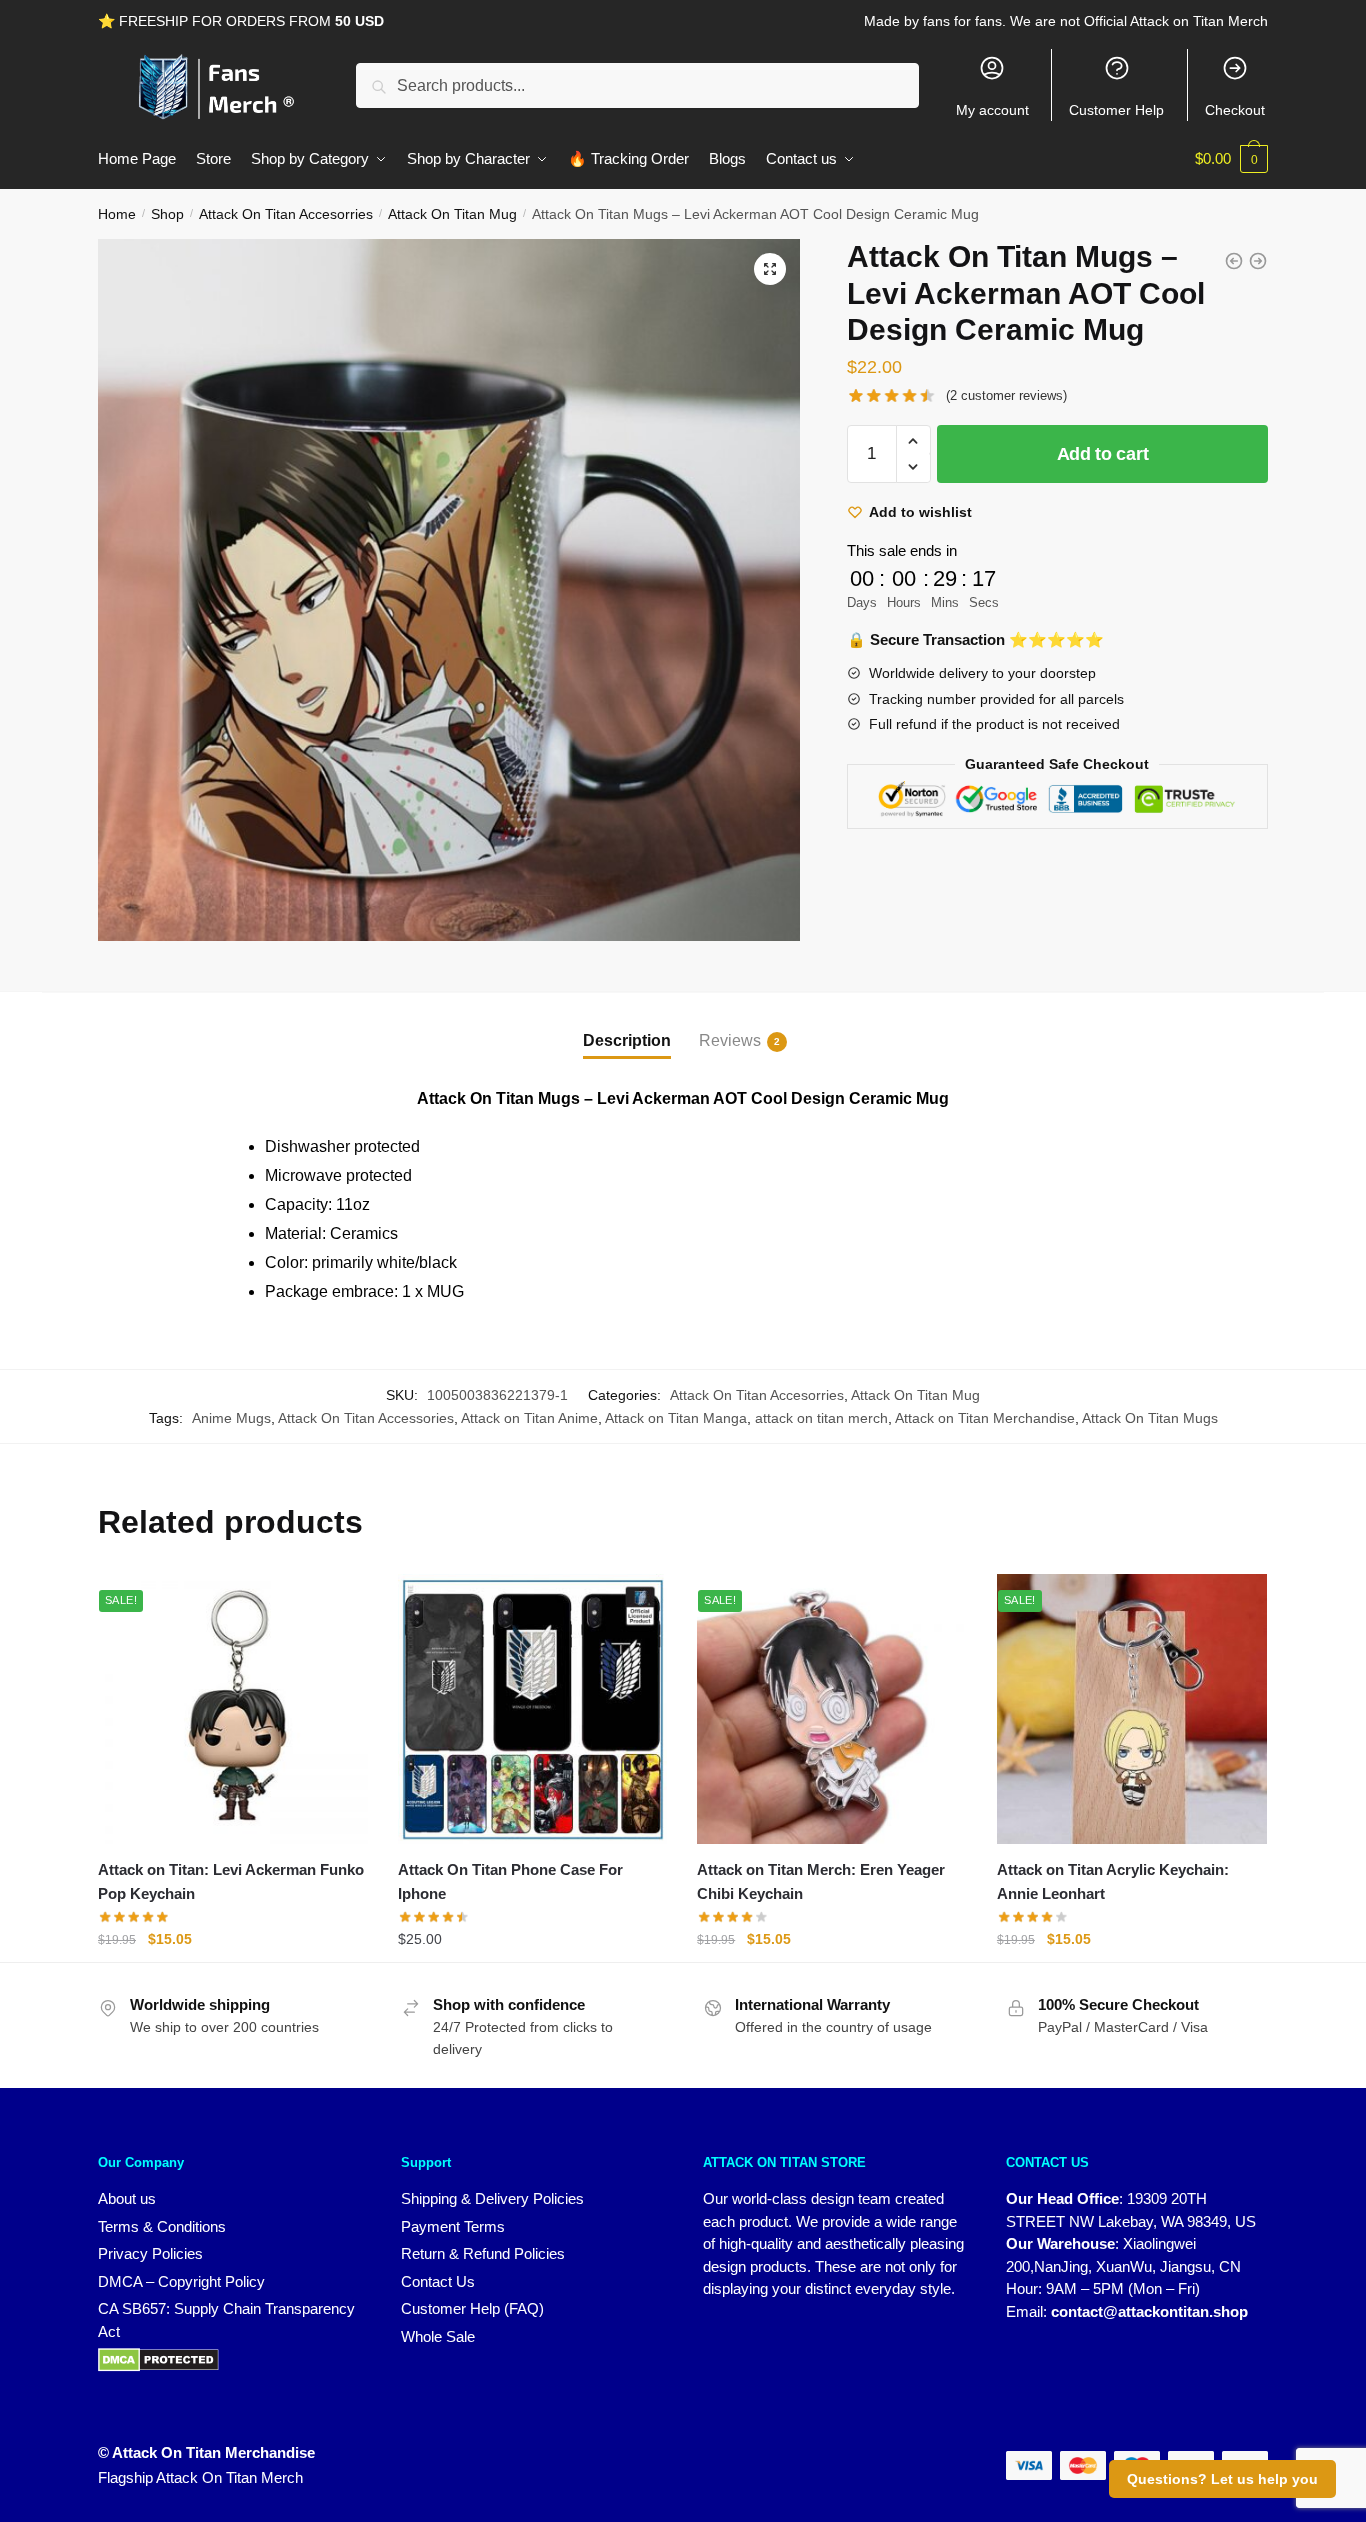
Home (117, 214)
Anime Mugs (231, 1418)
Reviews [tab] (730, 1040)
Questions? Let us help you (1222, 2479)
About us (127, 2198)
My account (992, 110)
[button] (770, 269)
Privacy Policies (150, 2253)
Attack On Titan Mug (452, 214)
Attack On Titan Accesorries (286, 214)
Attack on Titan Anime (529, 1418)
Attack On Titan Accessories (366, 1418)
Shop (167, 214)
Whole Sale (438, 2336)
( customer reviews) (1006, 395)
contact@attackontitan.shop (1149, 2311)
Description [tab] (627, 1040)
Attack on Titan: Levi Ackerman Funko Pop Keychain (231, 1881)
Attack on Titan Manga (676, 1418)
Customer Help (1116, 110)
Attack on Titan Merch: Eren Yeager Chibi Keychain (821, 1881)
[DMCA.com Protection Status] (229, 2360)
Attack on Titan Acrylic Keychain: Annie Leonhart (1113, 1881)
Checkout (1235, 110)
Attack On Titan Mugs (1150, 1418)
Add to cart (1103, 454)
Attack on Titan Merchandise (985, 1418)
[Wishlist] (338, 1609)
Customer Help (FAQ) (472, 2308)
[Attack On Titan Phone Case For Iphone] (533, 1709)
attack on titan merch (821, 1418)
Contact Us (438, 2281)
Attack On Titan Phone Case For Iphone (510, 1881)
